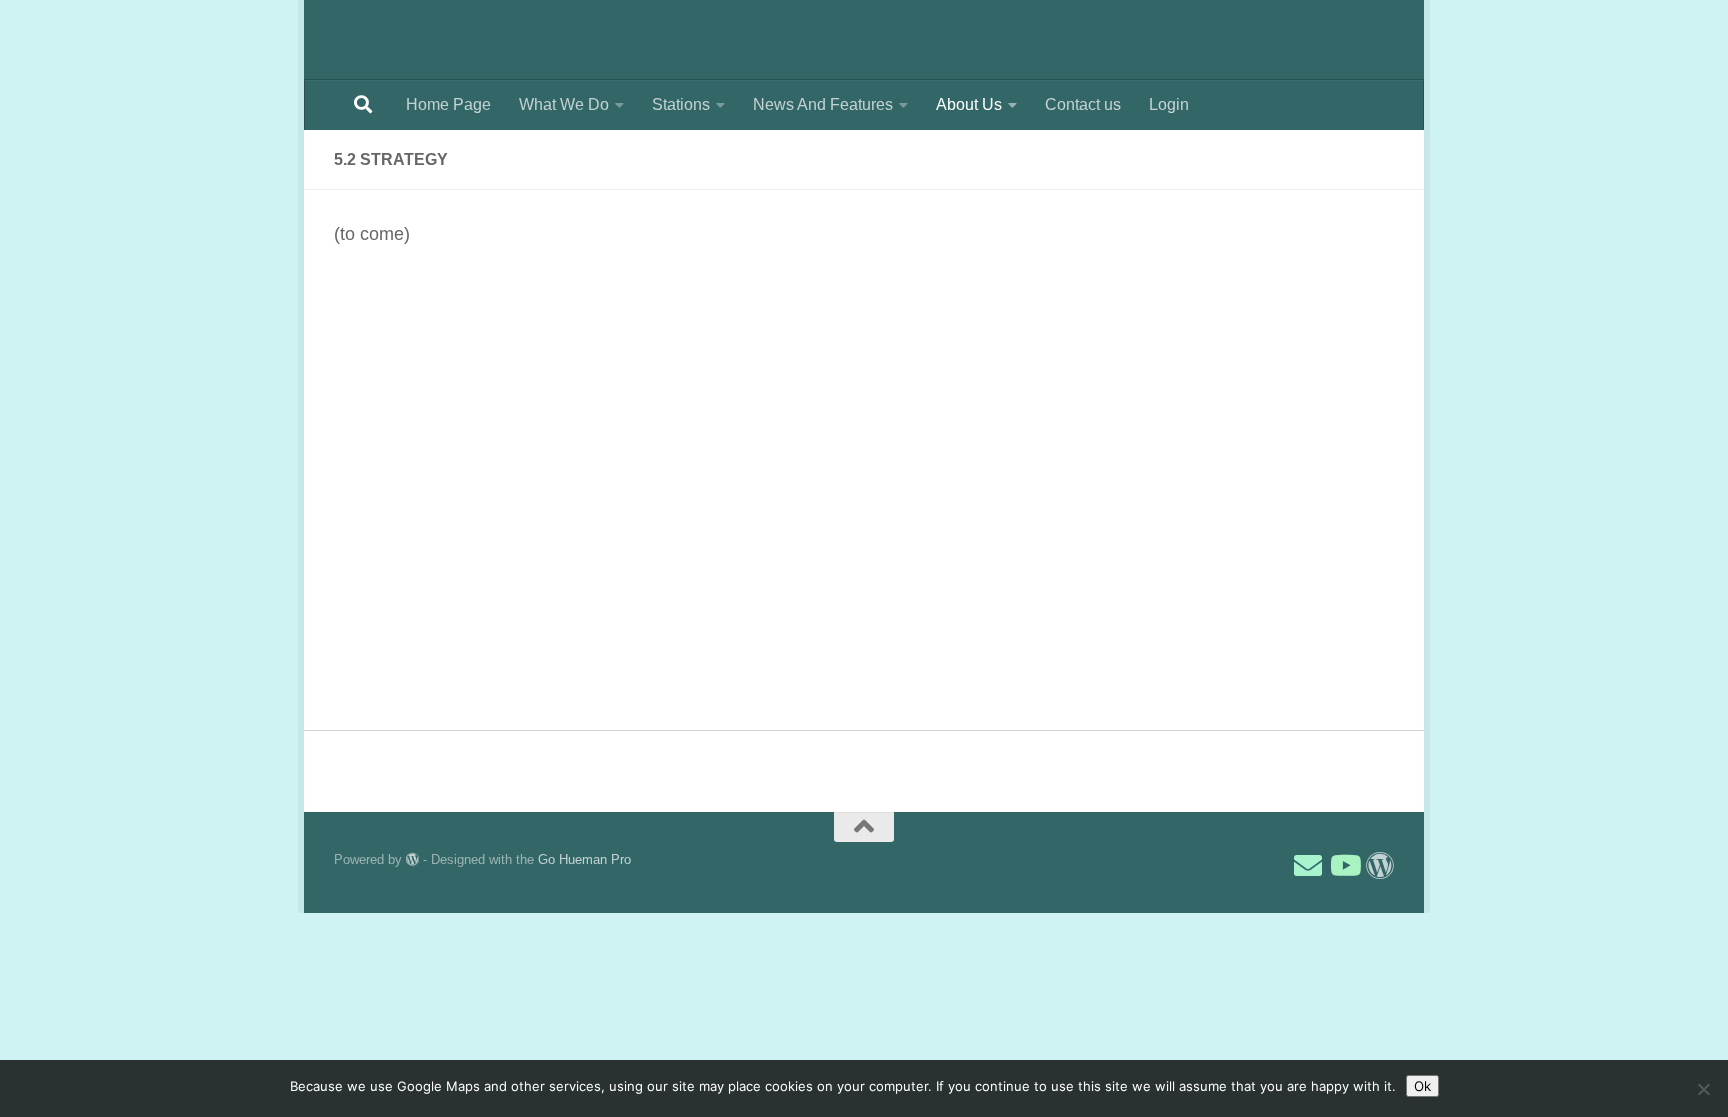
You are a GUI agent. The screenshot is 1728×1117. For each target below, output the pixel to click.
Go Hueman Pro (584, 859)
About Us (969, 104)
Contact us (1083, 104)
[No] (1703, 1089)
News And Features (823, 104)
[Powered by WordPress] (412, 859)
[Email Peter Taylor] (1308, 866)
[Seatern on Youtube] (1344, 866)
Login (1169, 104)
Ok (1422, 1086)
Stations (681, 104)
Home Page (448, 104)
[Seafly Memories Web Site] (1380, 866)
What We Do (564, 104)
